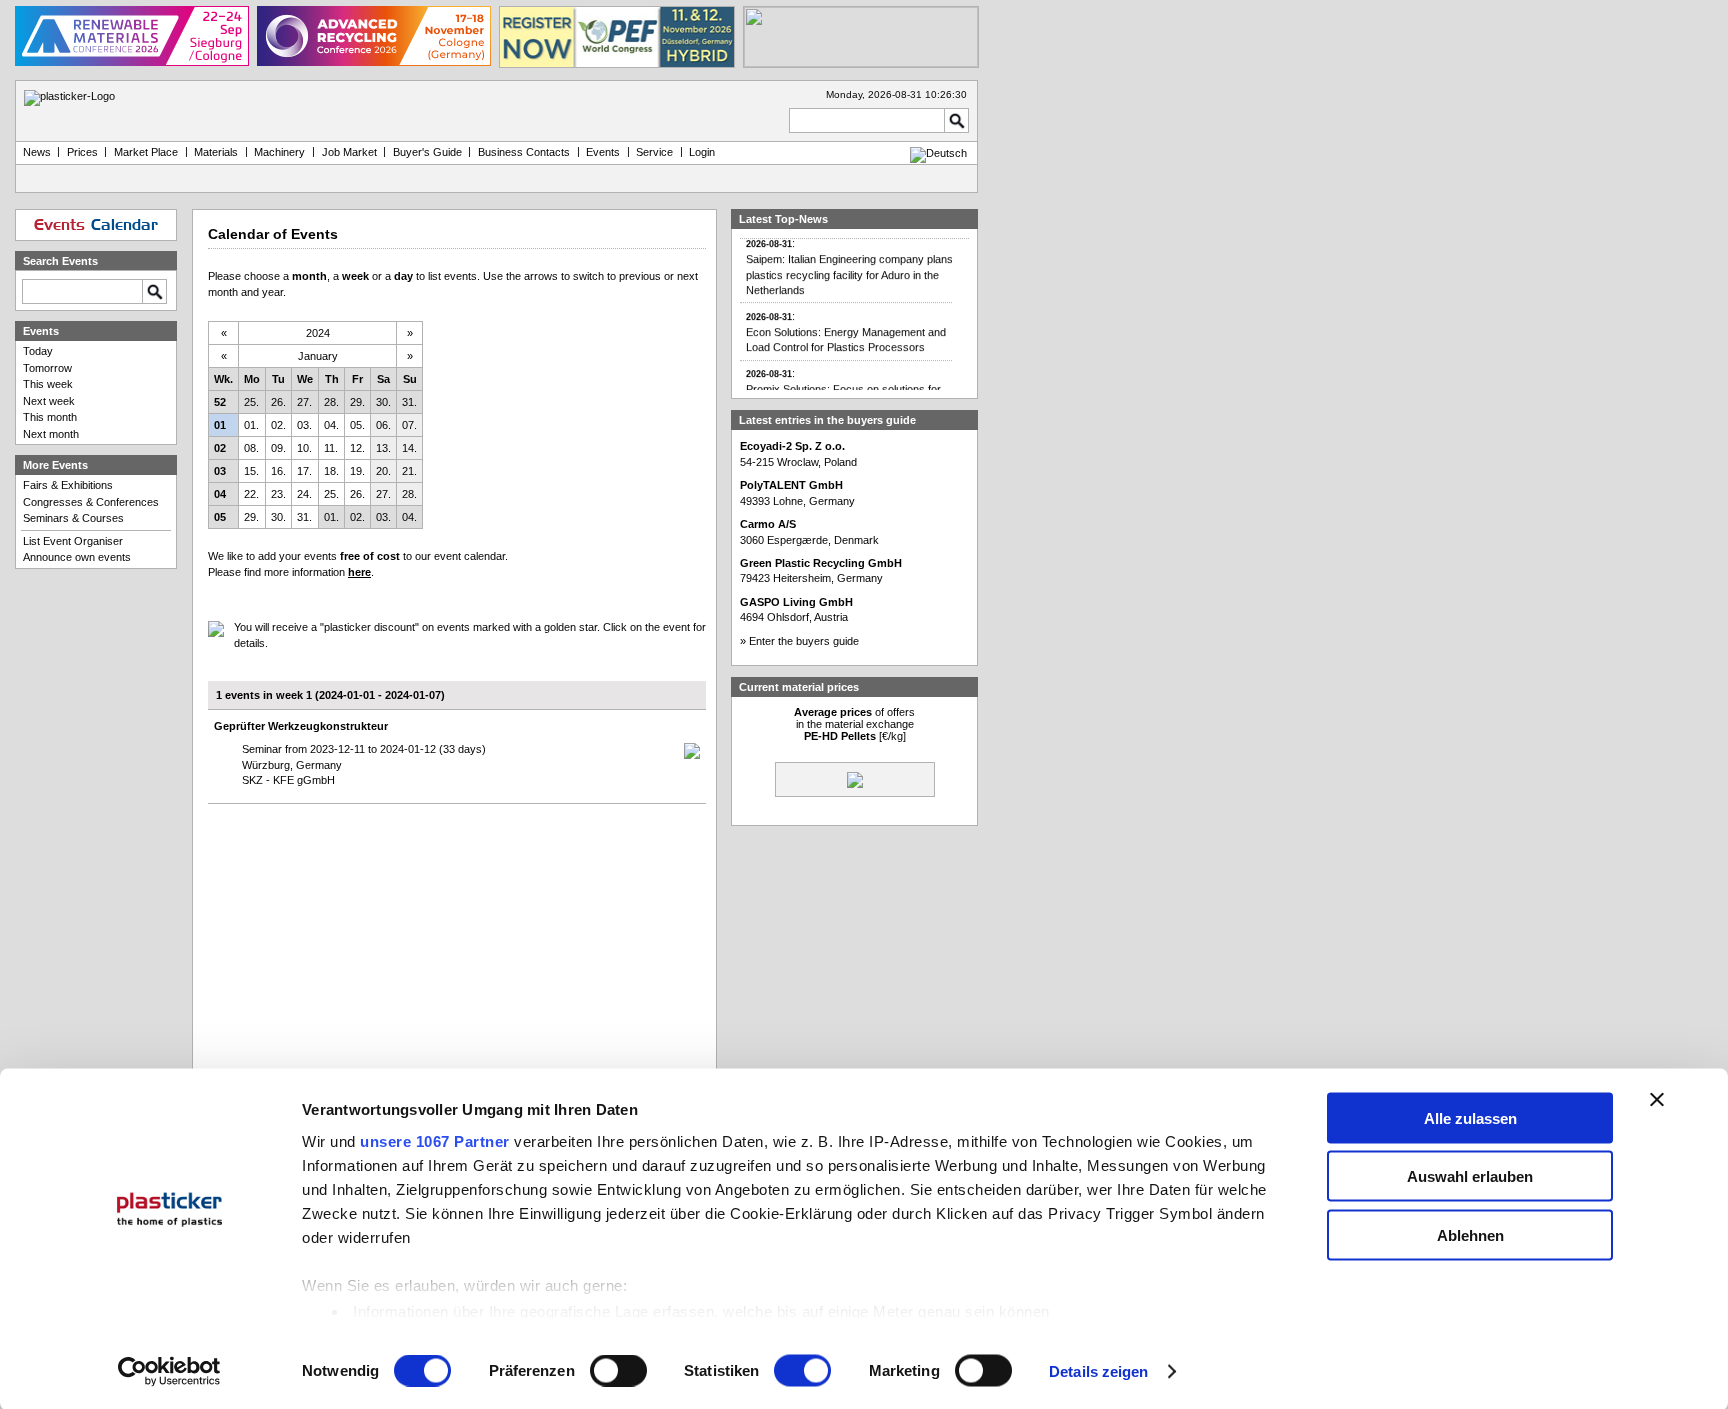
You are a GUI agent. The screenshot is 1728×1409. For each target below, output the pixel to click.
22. (251, 494)
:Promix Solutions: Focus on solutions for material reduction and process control (843, 381)
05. (357, 425)
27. (304, 402)
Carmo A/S (768, 524)
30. (383, 402)
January (318, 356)
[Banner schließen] (1657, 1099)
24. (304, 494)
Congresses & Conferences (91, 502)
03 (220, 471)
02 (220, 448)
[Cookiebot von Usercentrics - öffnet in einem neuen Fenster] (169, 1372)
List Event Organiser (73, 541)
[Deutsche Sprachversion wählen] (938, 153)
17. (304, 471)
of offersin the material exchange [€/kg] (854, 724)
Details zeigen (1098, 1371)
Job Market (349, 152)
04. (331, 425)
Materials (216, 152)
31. (409, 402)
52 (220, 402)
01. (251, 425)
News (37, 152)
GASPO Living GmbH (796, 602)
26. (278, 402)
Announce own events (77, 557)
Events (603, 152)
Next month (51, 434)
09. (278, 448)
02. (278, 425)
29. (357, 402)
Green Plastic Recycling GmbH (821, 563)
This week (48, 384)
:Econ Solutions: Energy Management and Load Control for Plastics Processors (846, 323)
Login (702, 152)
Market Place (146, 152)
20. (383, 471)
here (359, 572)
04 (220, 494)
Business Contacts (524, 152)
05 (220, 517)
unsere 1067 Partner (435, 1140)
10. (304, 448)
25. (251, 402)
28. (331, 402)
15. (251, 471)
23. (278, 494)
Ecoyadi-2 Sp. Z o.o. (792, 446)
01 (220, 425)
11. (331, 448)
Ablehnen (1470, 1234)
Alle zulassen (1470, 1117)
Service (654, 152)
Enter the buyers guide (804, 641)
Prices (82, 152)
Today (38, 351)
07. (409, 425)
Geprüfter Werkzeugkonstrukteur (301, 726)
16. (278, 471)
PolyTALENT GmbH (791, 485)
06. (383, 425)
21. (409, 471)
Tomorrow (47, 368)
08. (251, 448)
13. (383, 448)
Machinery (279, 152)
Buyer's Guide (427, 152)
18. (331, 471)
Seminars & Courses (73, 518)
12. (357, 448)
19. (357, 471)
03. (304, 425)
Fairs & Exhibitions (68, 485)
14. (409, 448)
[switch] (618, 1371)
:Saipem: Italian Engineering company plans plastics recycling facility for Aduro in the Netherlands (849, 258)
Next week (49, 401)
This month (50, 417)
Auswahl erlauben (1470, 1176)
